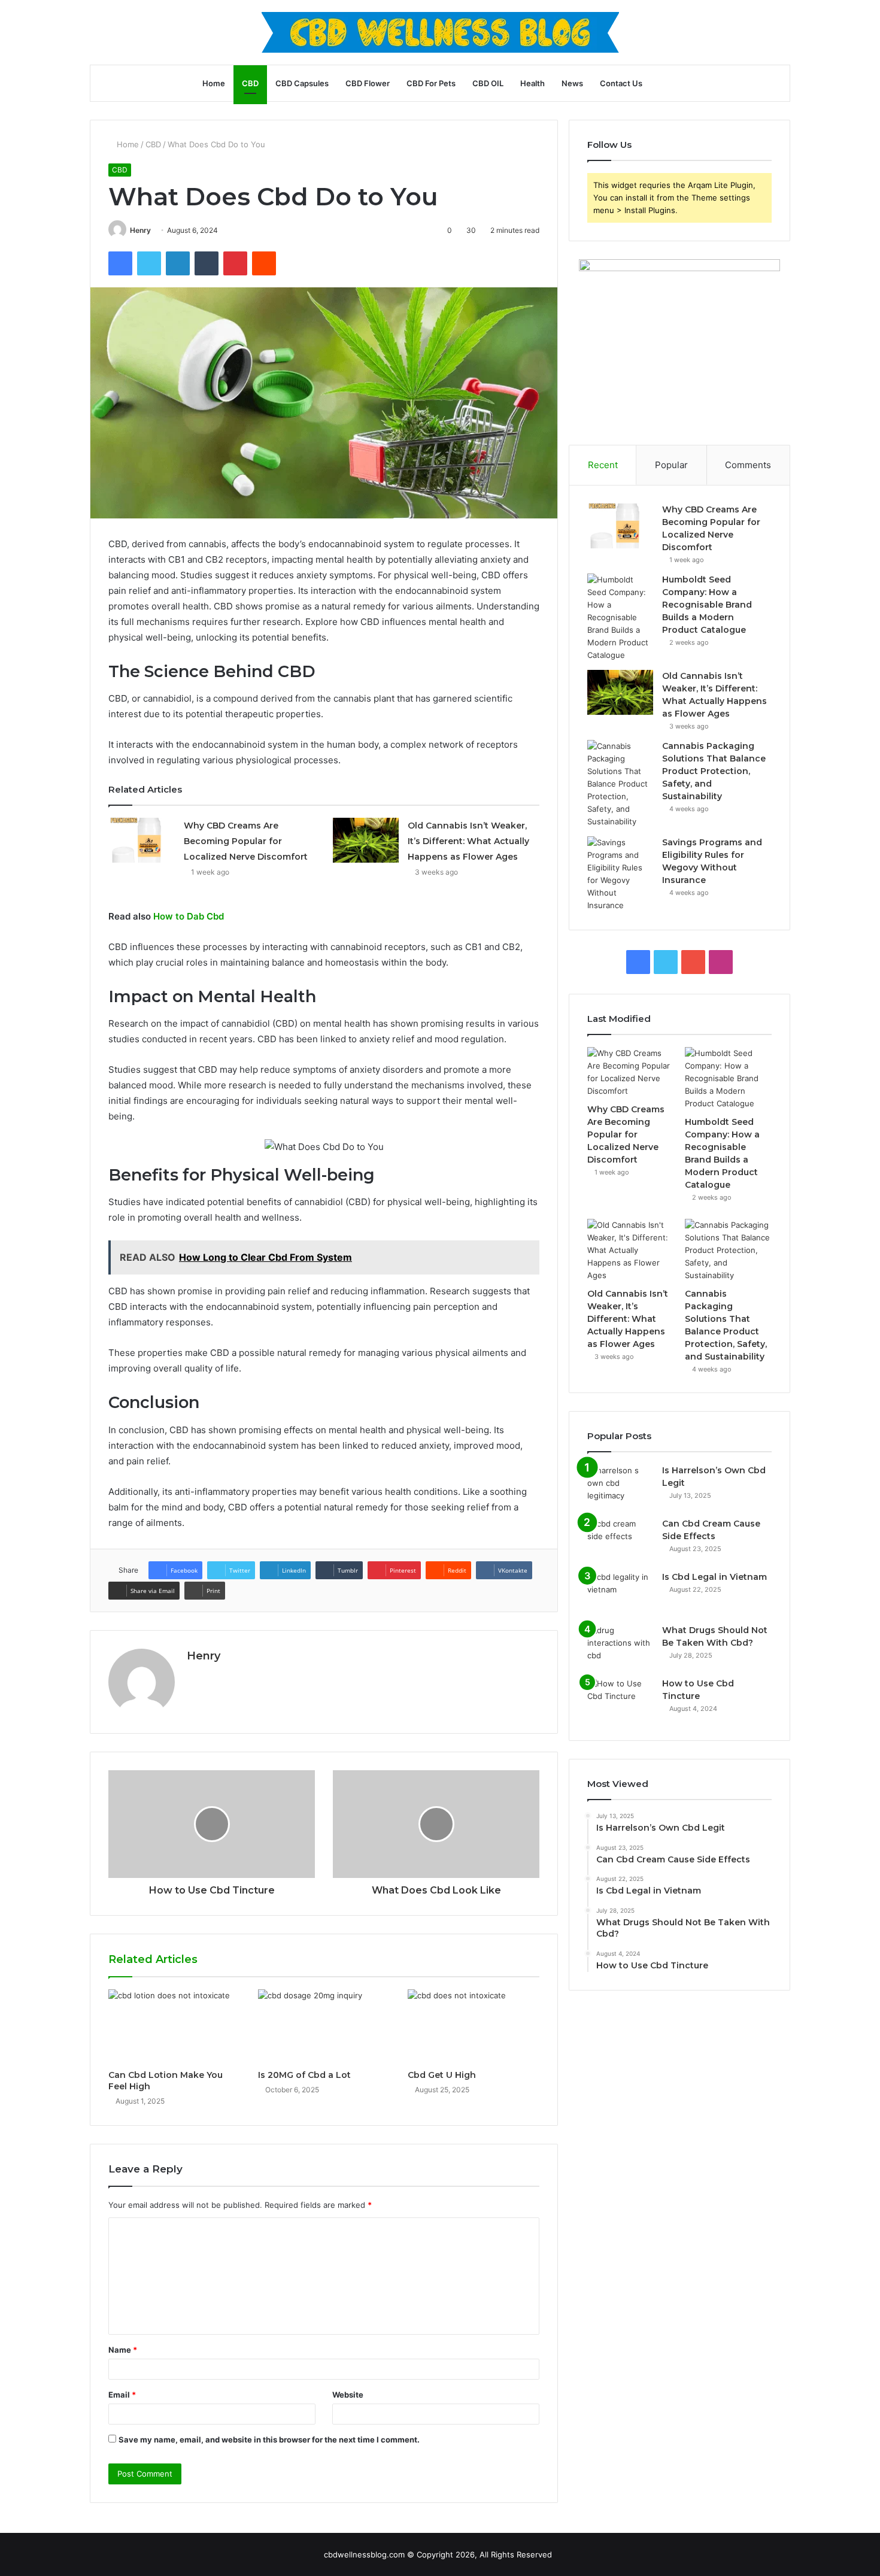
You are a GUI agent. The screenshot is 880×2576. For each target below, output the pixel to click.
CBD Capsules (302, 83)
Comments (748, 465)
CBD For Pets (431, 83)
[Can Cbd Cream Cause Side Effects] (620, 1540)
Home (214, 83)
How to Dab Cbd (189, 916)
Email (122, 2395)
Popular (671, 465)
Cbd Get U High (442, 2075)
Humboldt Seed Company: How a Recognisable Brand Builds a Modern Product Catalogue (707, 605)
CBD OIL (488, 83)
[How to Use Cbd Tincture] (620, 1700)
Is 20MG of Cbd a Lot (304, 2075)
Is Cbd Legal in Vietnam (714, 1577)
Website (348, 2395)
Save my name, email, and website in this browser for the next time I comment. (269, 2440)
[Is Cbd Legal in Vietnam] (620, 1593)
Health (532, 83)
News (572, 83)
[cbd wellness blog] (440, 32)
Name (123, 2350)
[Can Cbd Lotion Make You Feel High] (174, 2026)
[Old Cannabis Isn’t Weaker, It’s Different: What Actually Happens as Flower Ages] (366, 840)
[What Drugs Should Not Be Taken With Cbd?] (620, 1647)
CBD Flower (368, 83)
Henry (140, 230)
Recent (603, 465)
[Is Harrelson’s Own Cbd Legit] (620, 1487)
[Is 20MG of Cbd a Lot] (324, 2026)
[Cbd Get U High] (474, 2026)
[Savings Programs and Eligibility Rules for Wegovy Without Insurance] (620, 874)
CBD (250, 83)
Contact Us (621, 83)
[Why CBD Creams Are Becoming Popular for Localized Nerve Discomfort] (142, 840)
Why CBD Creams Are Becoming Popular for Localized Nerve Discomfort (246, 841)
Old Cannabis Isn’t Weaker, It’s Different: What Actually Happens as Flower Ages (468, 841)
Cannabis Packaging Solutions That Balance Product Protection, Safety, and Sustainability (714, 771)
